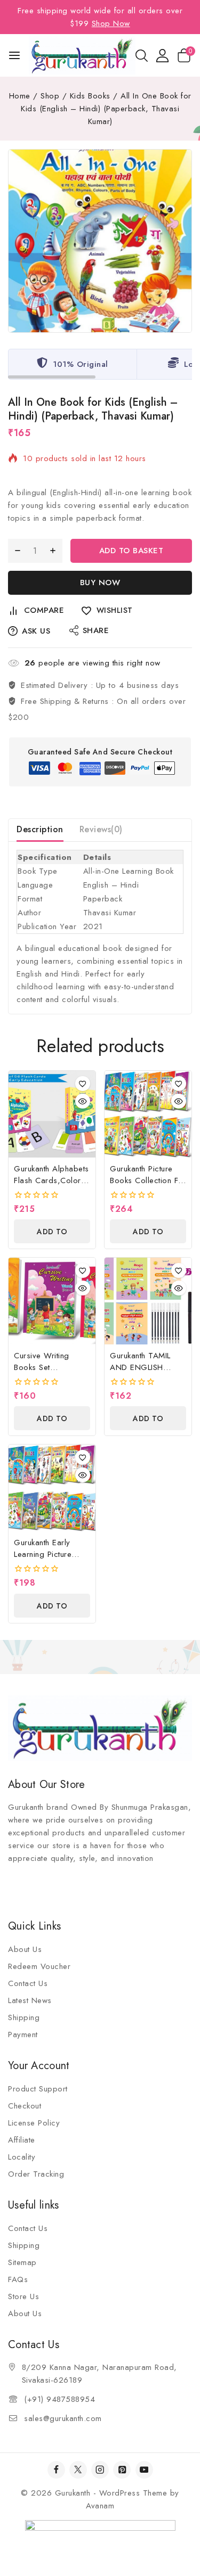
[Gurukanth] (82, 55)
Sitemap (22, 2262)
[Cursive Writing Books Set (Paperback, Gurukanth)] (52, 1301)
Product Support (38, 2089)
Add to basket (131, 551)
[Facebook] (56, 2470)
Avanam (100, 2506)
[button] (52, 1231)
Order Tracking (36, 2174)
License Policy (34, 2123)
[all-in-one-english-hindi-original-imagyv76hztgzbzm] (100, 241)
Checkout (25, 2106)
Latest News (30, 2000)
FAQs (18, 2279)
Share (96, 630)
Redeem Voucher (39, 1966)
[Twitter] (78, 2470)
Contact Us (28, 1983)
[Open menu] (14, 55)
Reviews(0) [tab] (101, 829)
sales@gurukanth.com (63, 2418)
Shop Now (111, 23)
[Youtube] (144, 2470)
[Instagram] (100, 2470)
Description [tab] (40, 829)
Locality (22, 2157)
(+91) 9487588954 (59, 2399)
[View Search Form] (142, 56)
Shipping (24, 2017)
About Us (25, 1949)
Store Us (23, 2296)
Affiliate (22, 2140)
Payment (23, 2034)
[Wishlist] (83, 1084)
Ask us (36, 631)
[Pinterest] (122, 2470)
